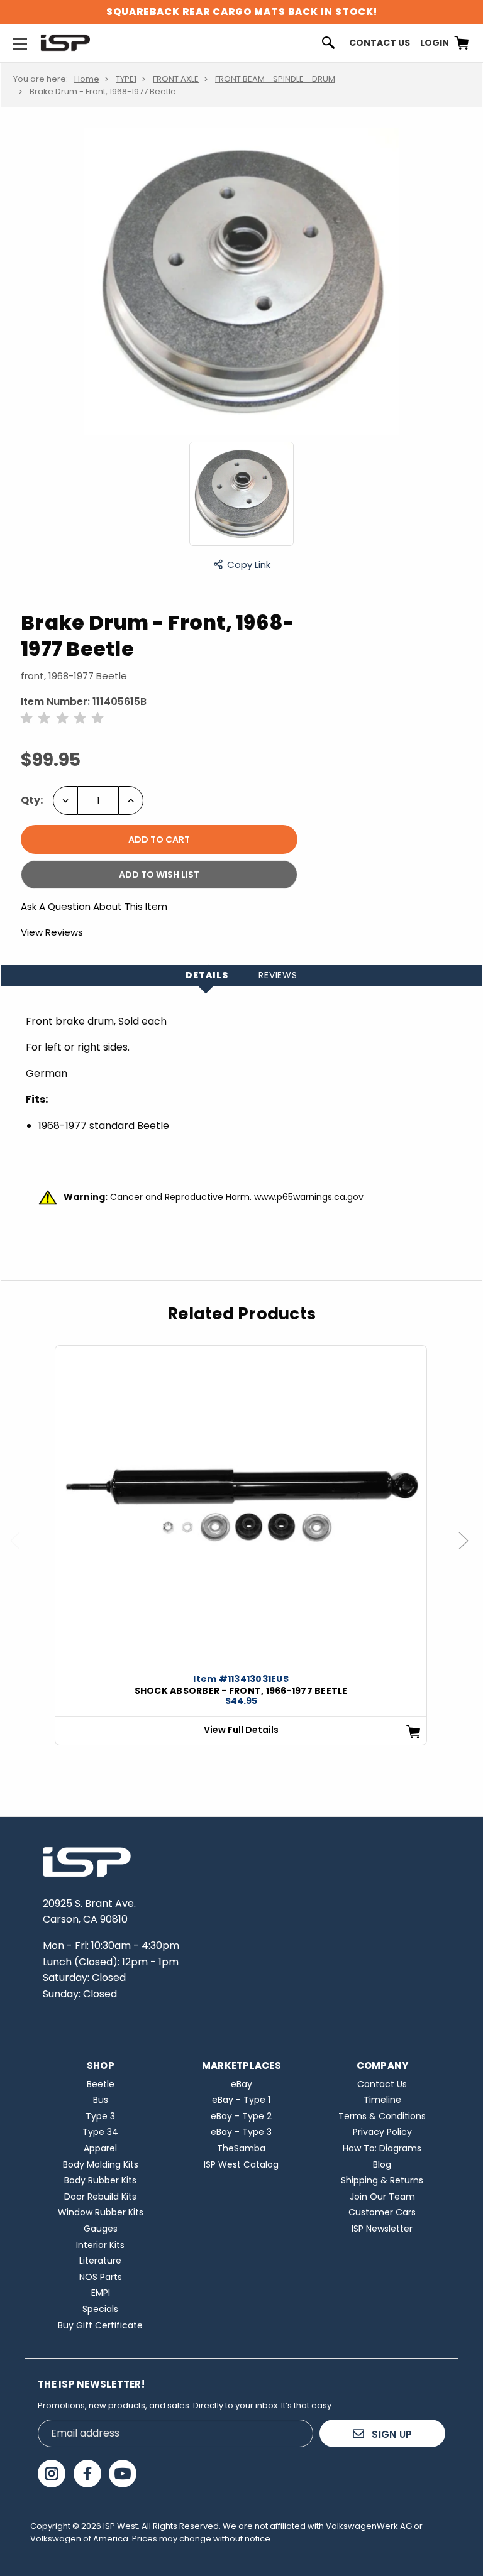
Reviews (278, 975)
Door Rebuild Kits (100, 2197)
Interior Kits (100, 2245)
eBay (241, 2084)
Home (87, 79)
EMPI (101, 2293)
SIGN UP (391, 2434)
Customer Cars (382, 2212)
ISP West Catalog (241, 2164)
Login (435, 43)
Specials (100, 2309)
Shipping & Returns (382, 2180)
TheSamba (241, 2148)
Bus (101, 2100)
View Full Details (241, 1730)
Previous (21, 1553)
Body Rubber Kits (100, 2180)
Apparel (100, 2148)
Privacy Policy (382, 2132)
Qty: (32, 800)
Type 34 (100, 2132)
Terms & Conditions (382, 2116)
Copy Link (249, 564)
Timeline (382, 2100)
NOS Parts (101, 2277)
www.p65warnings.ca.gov (309, 1197)
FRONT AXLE (176, 79)
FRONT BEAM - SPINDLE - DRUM (275, 79)
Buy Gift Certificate (100, 2325)
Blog (382, 2164)
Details (207, 975)
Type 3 (100, 2116)
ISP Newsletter (382, 2229)
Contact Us (380, 43)
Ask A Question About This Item (94, 907)
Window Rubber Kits (101, 2212)
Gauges (101, 2229)
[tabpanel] (241, 1545)
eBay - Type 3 (241, 2132)
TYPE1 (126, 79)
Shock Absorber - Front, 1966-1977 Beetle (241, 1691)
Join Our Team (382, 2197)
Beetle (101, 2084)
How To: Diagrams (382, 2148)
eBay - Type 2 (241, 2116)
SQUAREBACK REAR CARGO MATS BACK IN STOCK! (242, 12)
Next (469, 1553)
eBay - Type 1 (241, 2100)
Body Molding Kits (101, 2164)
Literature (100, 2261)
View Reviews (52, 932)
